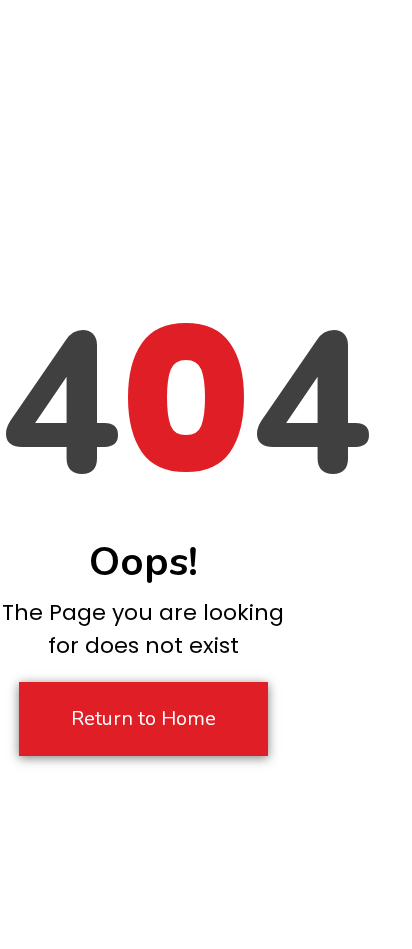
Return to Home (143, 718)
